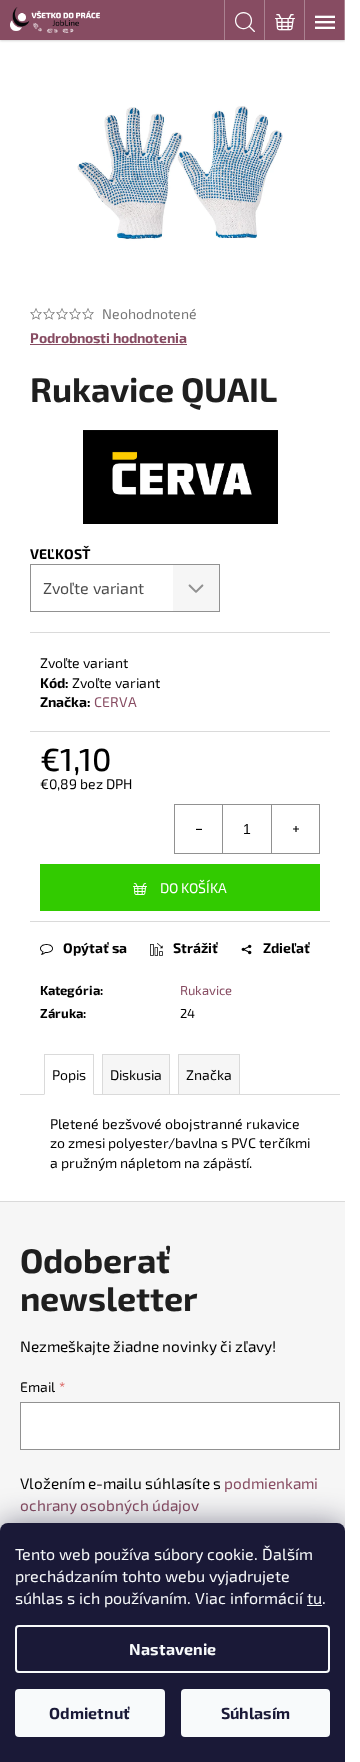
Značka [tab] (209, 1074)
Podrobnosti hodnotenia (108, 337)
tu (314, 1597)
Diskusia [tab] (136, 1074)
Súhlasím (255, 1712)
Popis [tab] (69, 1074)
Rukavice (206, 990)
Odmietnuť (89, 1712)
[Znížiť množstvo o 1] (199, 829)
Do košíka (193, 887)
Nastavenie (172, 1648)
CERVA (115, 701)
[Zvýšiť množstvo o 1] (295, 829)
